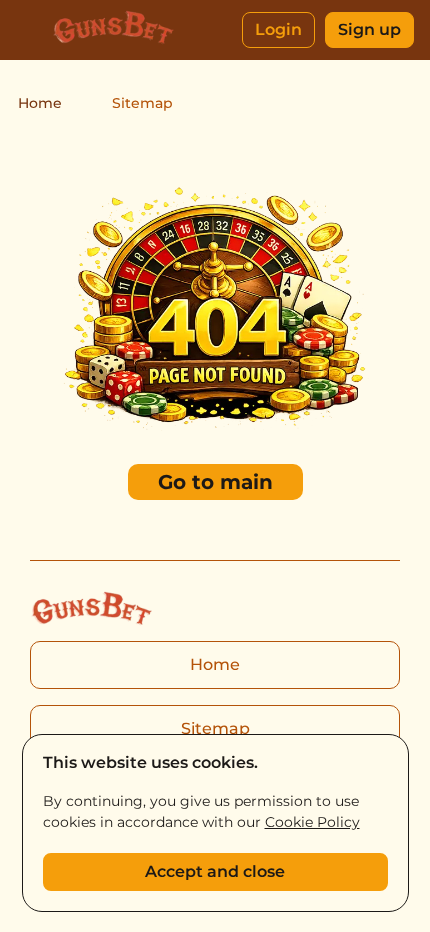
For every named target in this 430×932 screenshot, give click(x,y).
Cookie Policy (312, 822)
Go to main (215, 482)
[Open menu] (30, 30)
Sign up (369, 29)
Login (278, 29)
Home (40, 103)
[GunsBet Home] (113, 30)
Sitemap (215, 728)
